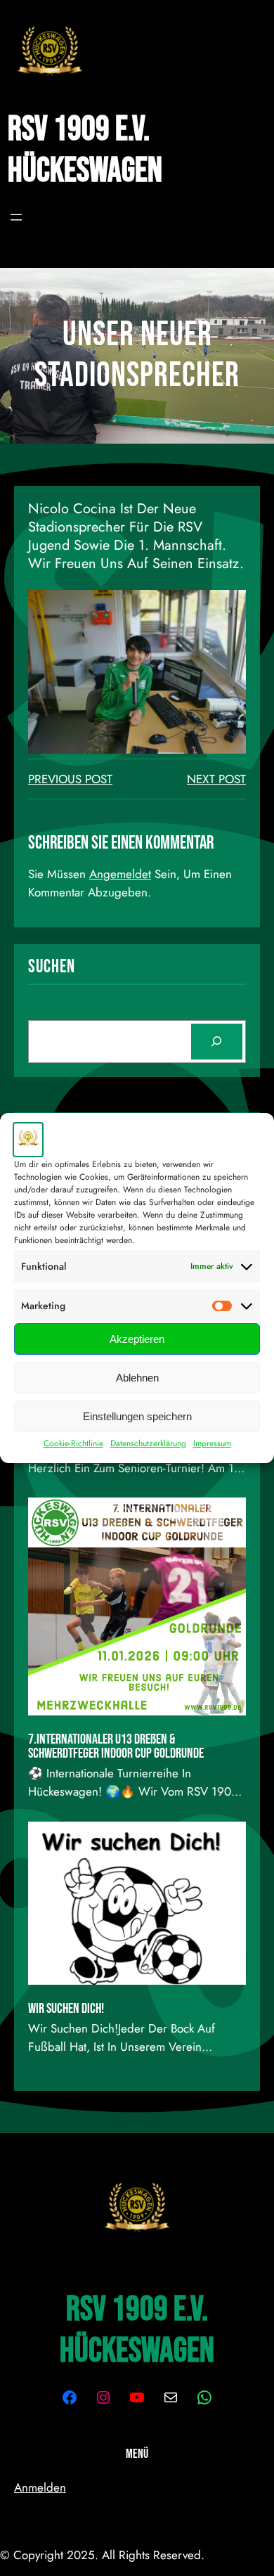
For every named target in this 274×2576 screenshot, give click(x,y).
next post (216, 779)
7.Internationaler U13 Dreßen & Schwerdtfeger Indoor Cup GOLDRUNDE (116, 1746)
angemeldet (120, 874)
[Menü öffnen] (16, 217)
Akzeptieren (137, 1339)
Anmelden (40, 2487)
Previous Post (70, 779)
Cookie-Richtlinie (73, 1443)
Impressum (212, 1443)
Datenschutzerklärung (148, 1443)
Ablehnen (137, 1378)
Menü (137, 2454)
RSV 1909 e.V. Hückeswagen (85, 150)
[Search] (217, 1042)
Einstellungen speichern (137, 1416)
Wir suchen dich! (66, 2009)
